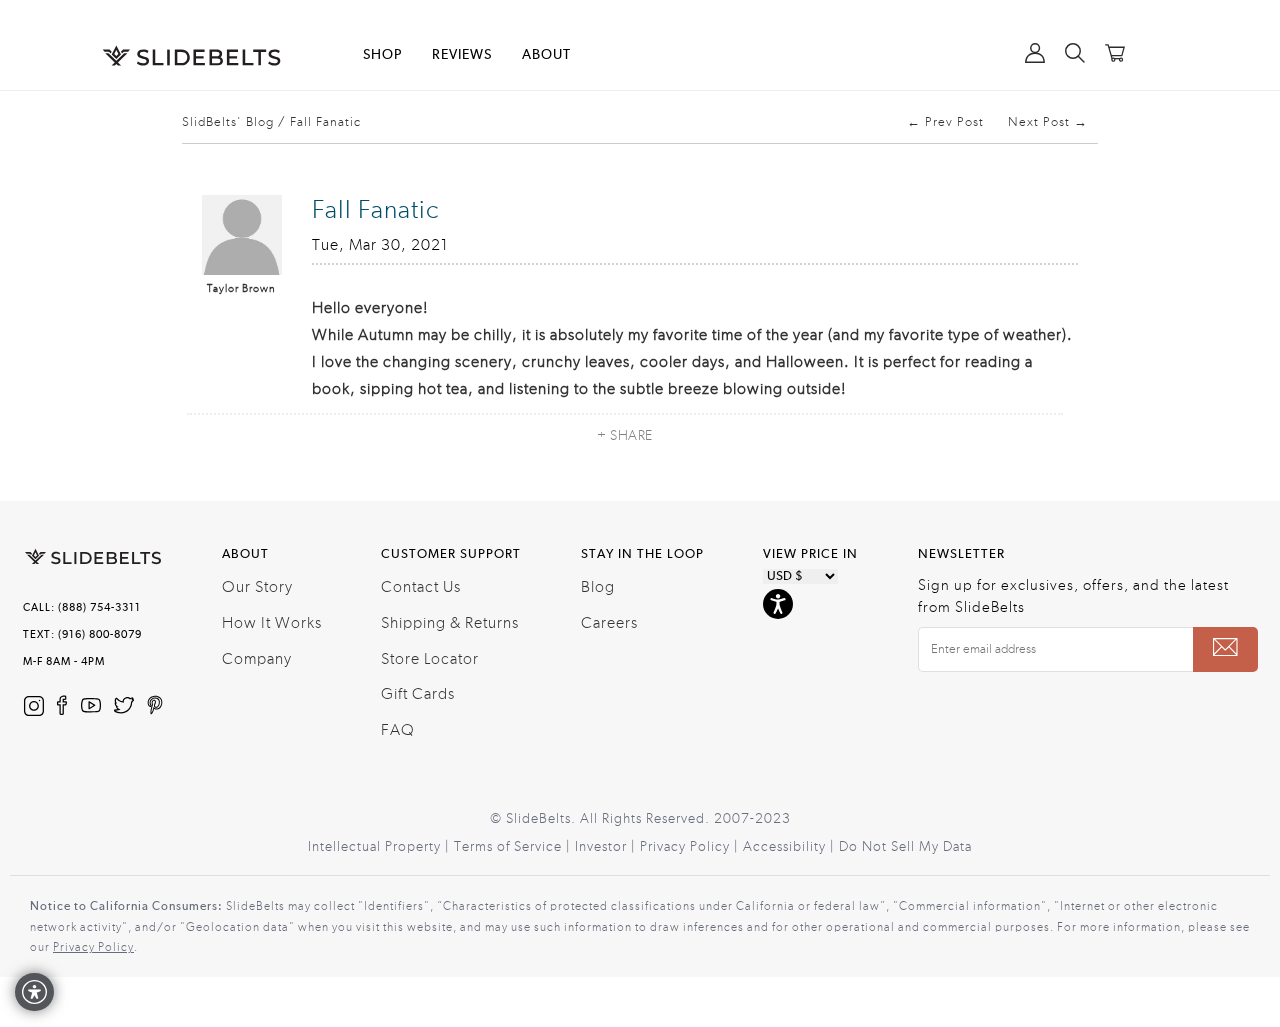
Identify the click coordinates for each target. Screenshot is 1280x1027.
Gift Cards (418, 694)
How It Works (272, 623)
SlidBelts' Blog (228, 122)
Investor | (607, 847)
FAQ (398, 730)
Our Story (257, 587)
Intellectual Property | (381, 847)
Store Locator (430, 659)
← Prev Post (945, 122)
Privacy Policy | (691, 847)
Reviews (462, 55)
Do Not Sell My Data (905, 847)
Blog (598, 587)
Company (257, 659)
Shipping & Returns (450, 623)
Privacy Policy (93, 947)
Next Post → (1048, 122)
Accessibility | (791, 847)
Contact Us (421, 587)
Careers (609, 623)
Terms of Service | (514, 847)
